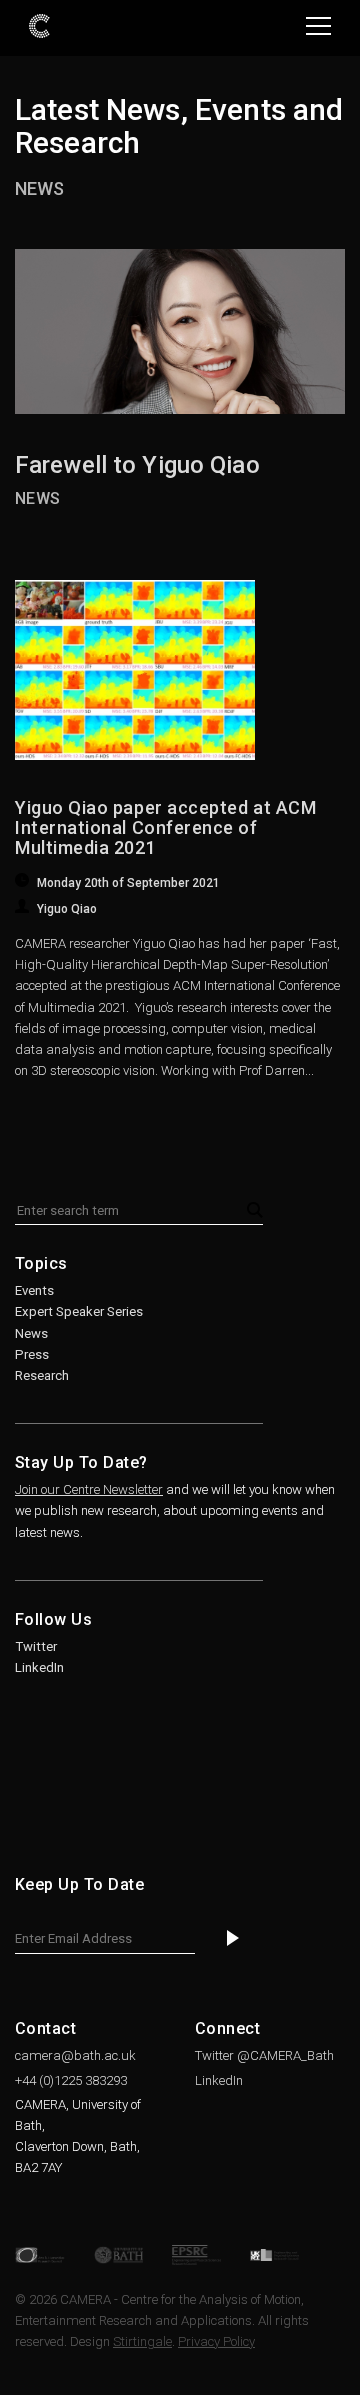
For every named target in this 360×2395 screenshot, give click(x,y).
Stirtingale (142, 2341)
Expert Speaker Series (79, 1311)
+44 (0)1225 (71, 2080)
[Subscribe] (233, 1939)
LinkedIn (39, 1667)
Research (42, 1375)
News (39, 188)
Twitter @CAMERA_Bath (264, 2055)
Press (32, 1354)
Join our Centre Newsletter (89, 1489)
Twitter (36, 1646)
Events (34, 1290)
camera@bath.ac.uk (75, 2055)
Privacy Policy (216, 2341)
